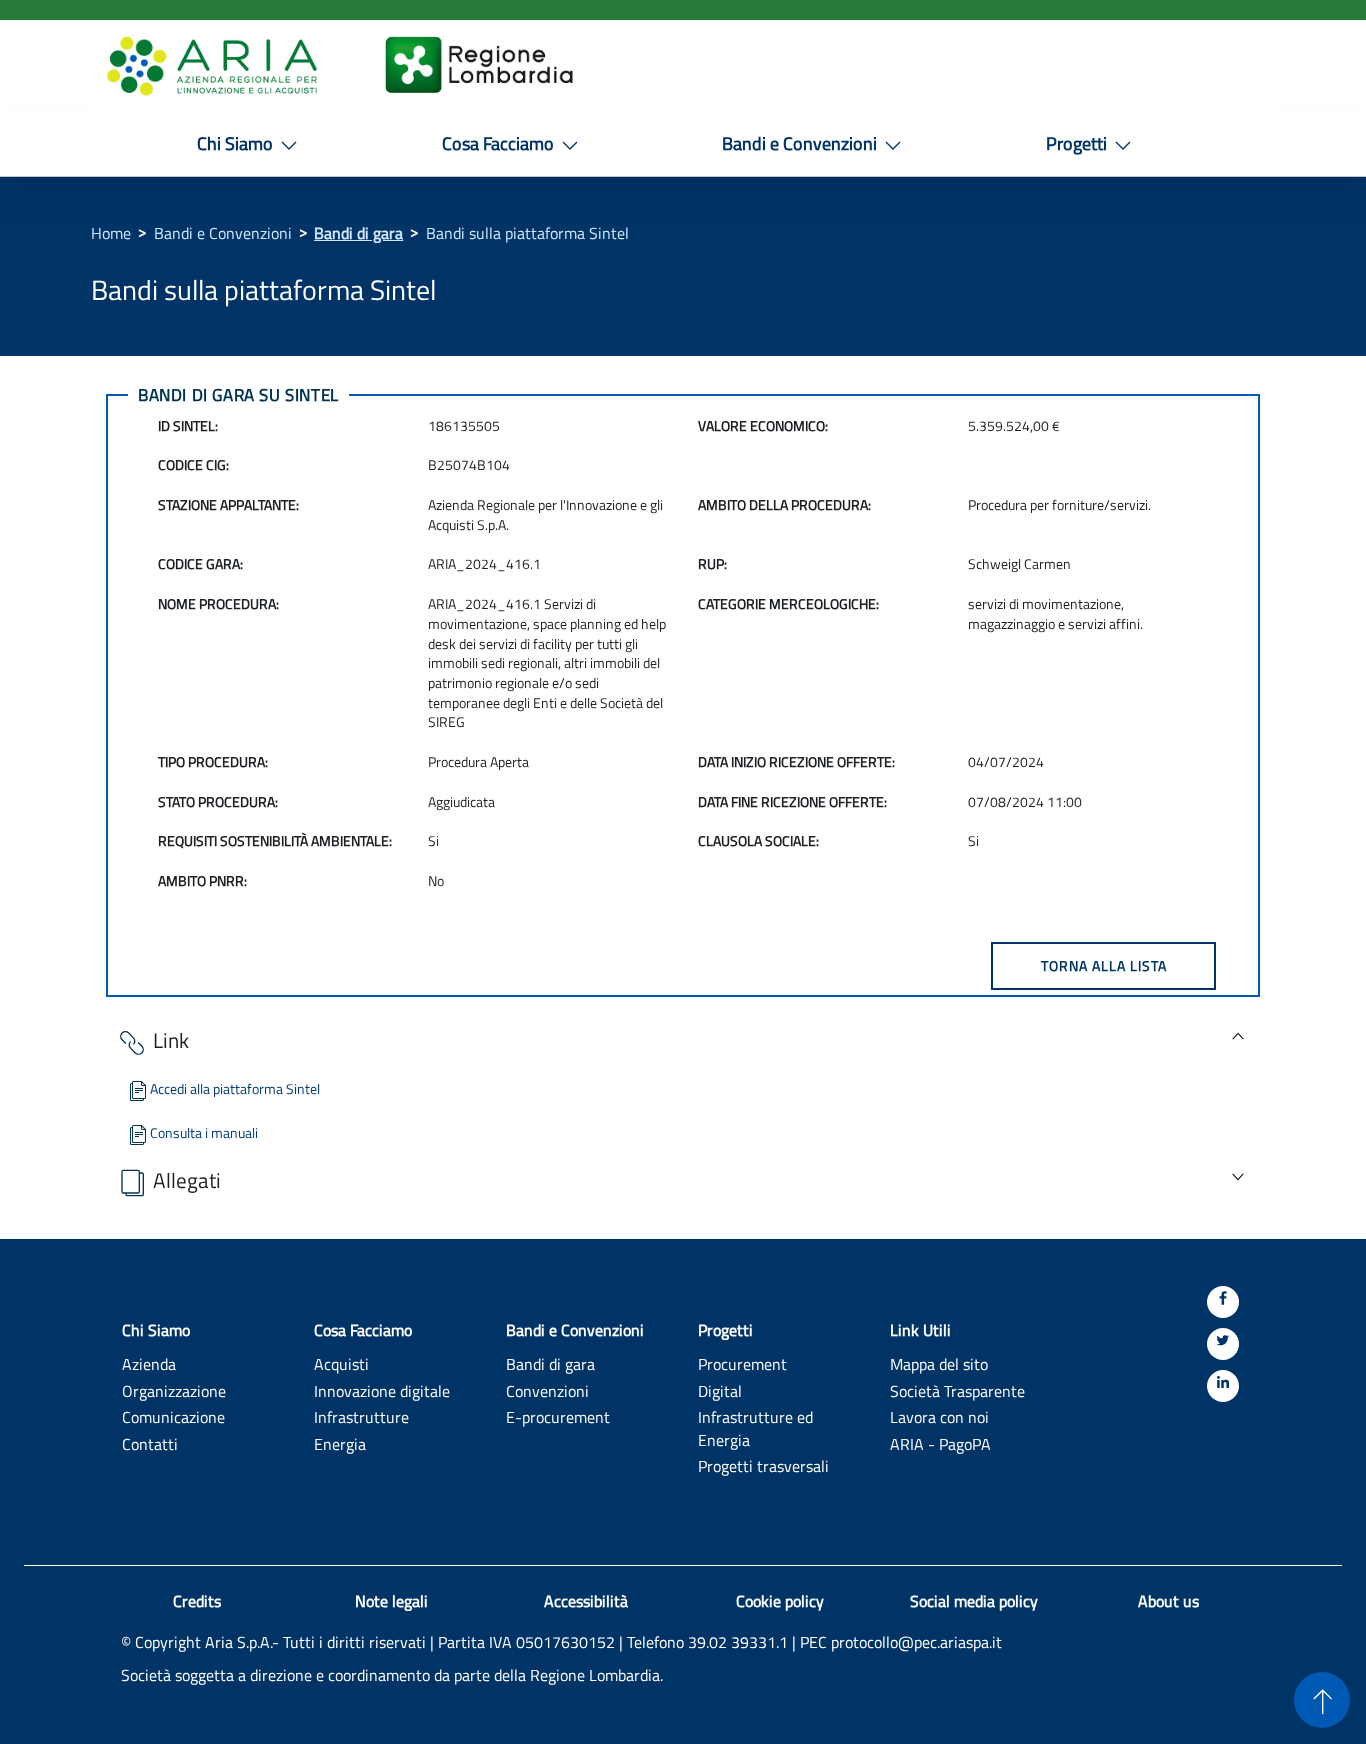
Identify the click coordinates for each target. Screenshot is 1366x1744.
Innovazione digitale (382, 1390)
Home (111, 233)
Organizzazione (174, 1390)
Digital (720, 1390)
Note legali (391, 1601)
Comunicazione (173, 1416)
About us (1168, 1601)
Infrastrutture (361, 1416)
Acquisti (341, 1363)
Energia (340, 1443)
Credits (197, 1601)
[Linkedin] (1223, 1386)
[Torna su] (1322, 1700)
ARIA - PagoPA (940, 1443)
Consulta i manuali (204, 1132)
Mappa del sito (939, 1363)
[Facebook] (1223, 1302)
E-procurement (558, 1416)
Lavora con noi (939, 1416)
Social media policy (974, 1601)
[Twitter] (1223, 1344)
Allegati (187, 1180)
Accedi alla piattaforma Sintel (235, 1088)
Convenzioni (547, 1390)
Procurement (742, 1363)
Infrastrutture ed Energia (755, 1428)
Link (171, 1040)
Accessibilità (586, 1601)
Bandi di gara (358, 233)
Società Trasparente (957, 1390)
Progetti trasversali (763, 1465)
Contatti (150, 1443)
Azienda (149, 1363)
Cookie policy (780, 1601)
